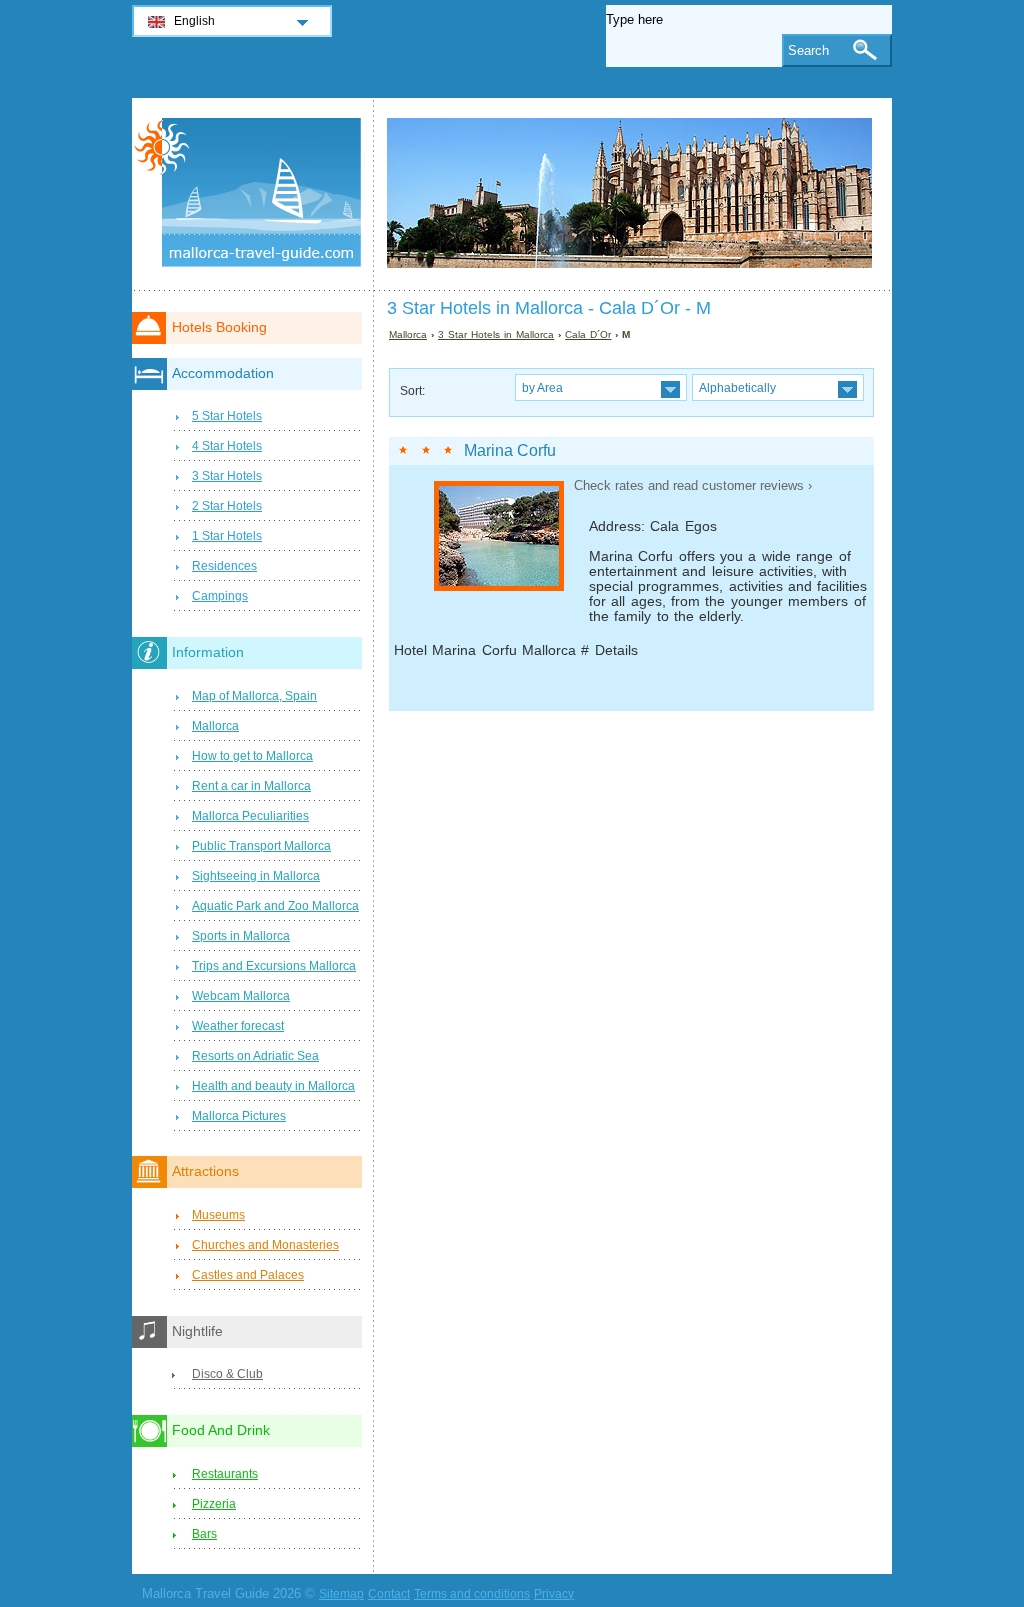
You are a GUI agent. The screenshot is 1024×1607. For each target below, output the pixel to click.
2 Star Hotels (227, 506)
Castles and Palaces (248, 1275)
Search (808, 50)
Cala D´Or (588, 334)
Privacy (554, 1594)
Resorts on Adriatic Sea (255, 1056)
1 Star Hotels (227, 536)
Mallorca (408, 334)
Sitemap (341, 1594)
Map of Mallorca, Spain (254, 696)
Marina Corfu (510, 450)
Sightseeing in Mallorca (256, 876)
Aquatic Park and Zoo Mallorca (275, 906)
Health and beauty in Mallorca (273, 1086)
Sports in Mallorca (241, 936)
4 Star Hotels (227, 446)
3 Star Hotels (227, 476)
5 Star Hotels (227, 416)
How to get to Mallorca (252, 756)
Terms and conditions (472, 1594)
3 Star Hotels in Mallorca (496, 334)
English (194, 21)
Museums (218, 1215)
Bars (204, 1534)
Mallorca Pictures (239, 1116)
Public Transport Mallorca (261, 846)
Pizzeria (214, 1504)
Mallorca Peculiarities (250, 816)
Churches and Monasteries (265, 1245)
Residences (224, 566)
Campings (220, 596)
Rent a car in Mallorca (251, 786)
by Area (542, 387)
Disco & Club (227, 1374)
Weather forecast (238, 1026)
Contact (389, 1594)
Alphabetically (737, 387)
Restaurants (225, 1474)
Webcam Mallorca (241, 996)
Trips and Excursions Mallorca (274, 966)
